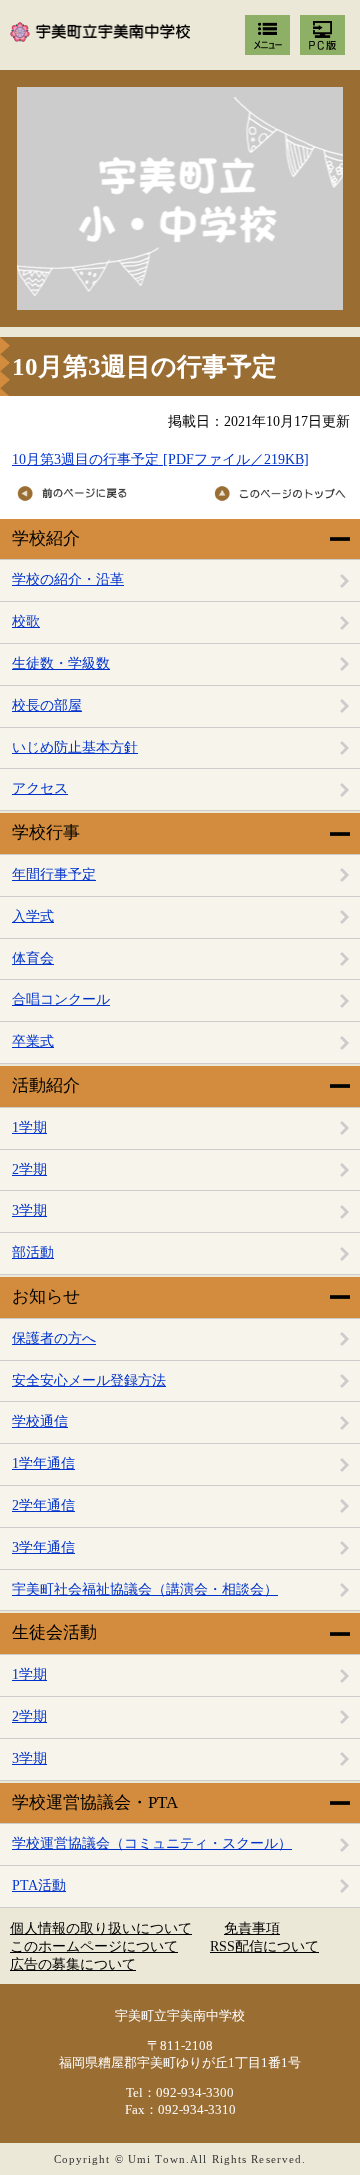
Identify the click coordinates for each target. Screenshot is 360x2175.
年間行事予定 (54, 874)
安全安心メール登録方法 (89, 1380)
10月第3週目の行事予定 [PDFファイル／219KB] (160, 459)
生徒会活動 (54, 1632)
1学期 (29, 1127)
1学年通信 (43, 1463)
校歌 (26, 621)
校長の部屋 (47, 705)
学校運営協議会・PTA (95, 1802)
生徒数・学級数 (61, 663)
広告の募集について (73, 1964)
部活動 (33, 1252)
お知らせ (46, 1296)
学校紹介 (46, 538)
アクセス (40, 788)
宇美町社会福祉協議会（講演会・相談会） (145, 1589)
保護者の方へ (54, 1338)
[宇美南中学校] (180, 198)
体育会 (33, 958)
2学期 (29, 1169)
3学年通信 (43, 1547)
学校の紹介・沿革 (68, 579)
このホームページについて (94, 1946)
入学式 (33, 916)
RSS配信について (264, 1946)
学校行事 (46, 832)
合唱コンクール (61, 999)
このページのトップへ (272, 494)
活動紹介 (46, 1085)
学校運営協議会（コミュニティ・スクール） (152, 1843)
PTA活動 (39, 1885)
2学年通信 (43, 1505)
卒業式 (33, 1041)
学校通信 (40, 1421)
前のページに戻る (91, 494)
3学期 (29, 1210)
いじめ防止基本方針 (75, 747)
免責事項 (252, 1928)
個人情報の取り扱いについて (101, 1928)
